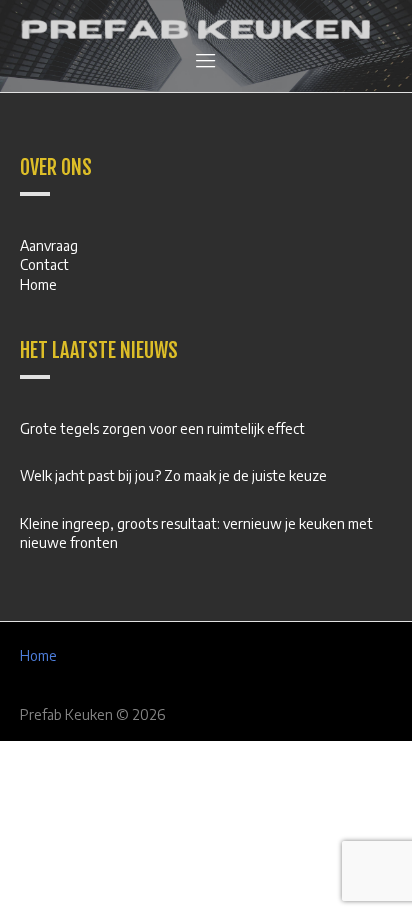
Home (38, 284)
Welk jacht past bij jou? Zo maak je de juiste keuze (173, 475)
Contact (44, 264)
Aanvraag (49, 245)
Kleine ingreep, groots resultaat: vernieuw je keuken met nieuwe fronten (196, 533)
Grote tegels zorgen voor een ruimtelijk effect (162, 428)
